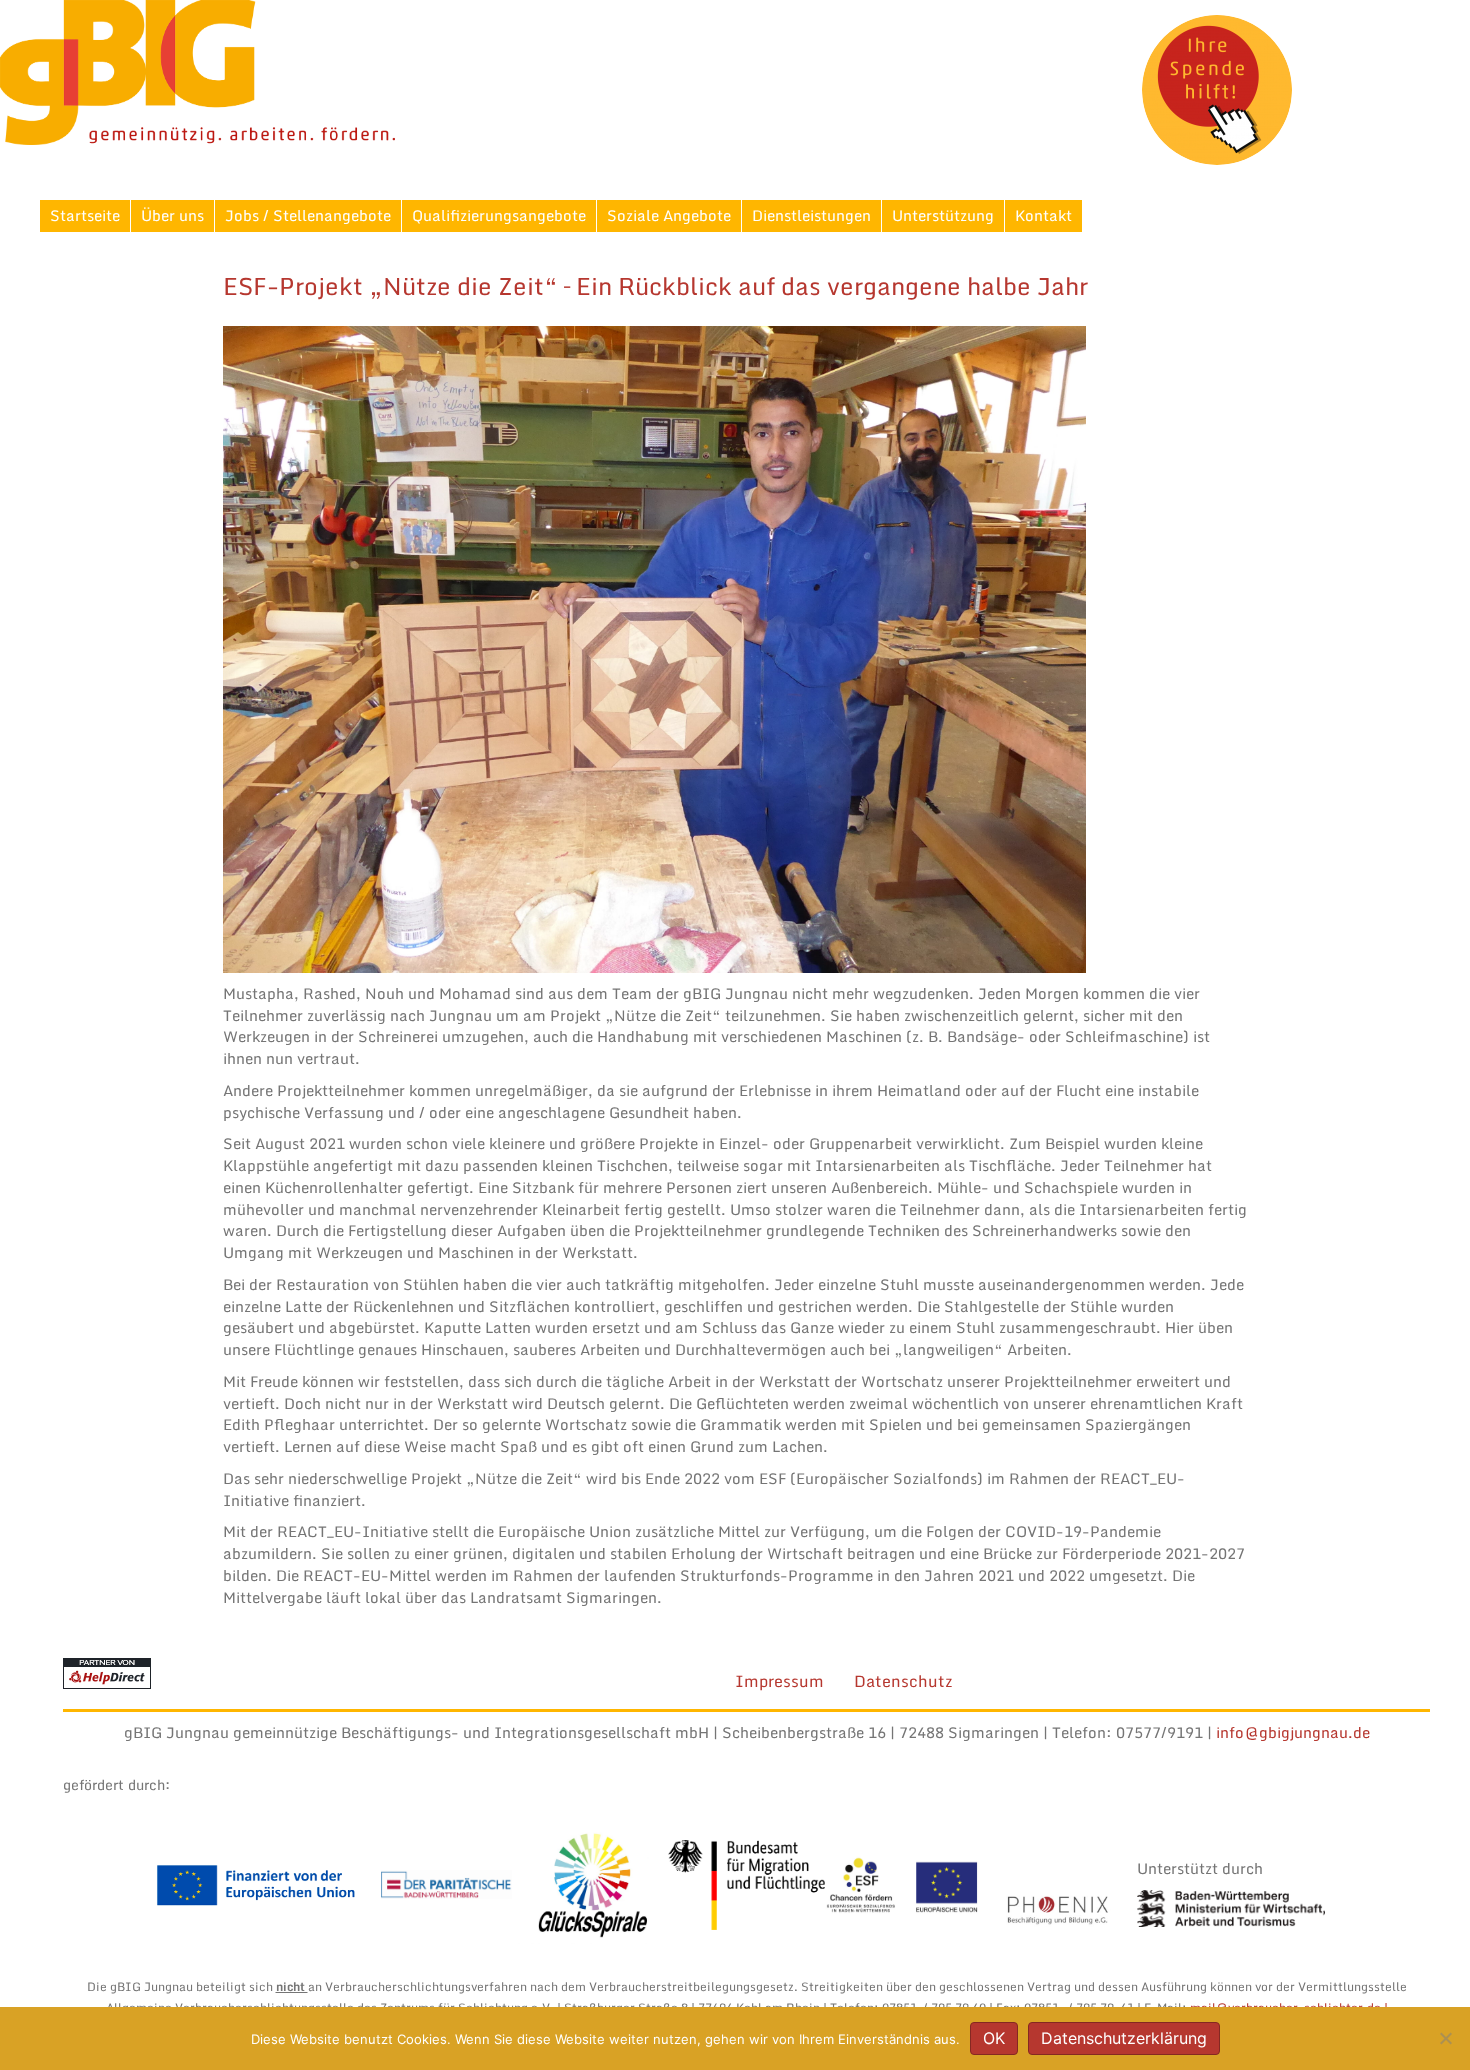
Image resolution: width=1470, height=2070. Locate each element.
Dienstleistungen (811, 215)
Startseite (85, 215)
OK (994, 2038)
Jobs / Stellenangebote (308, 215)
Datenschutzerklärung (1124, 2038)
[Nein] (1445, 2038)
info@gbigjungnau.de (1293, 1732)
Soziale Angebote (669, 215)
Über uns (172, 215)
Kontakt (1043, 215)
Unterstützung (943, 215)
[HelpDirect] (107, 1672)
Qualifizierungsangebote (499, 215)
